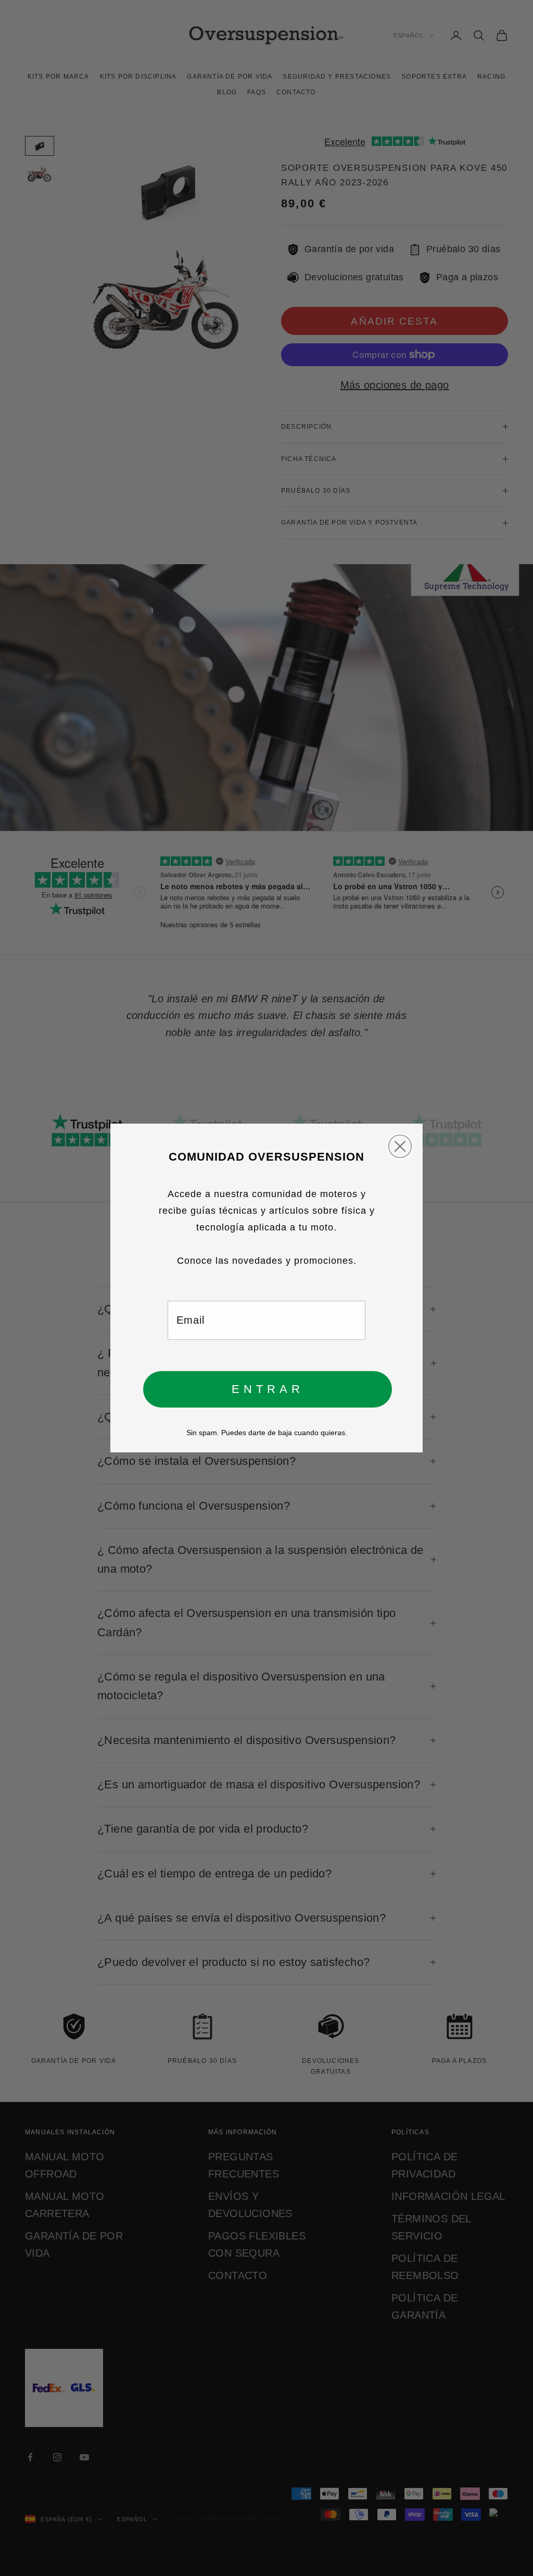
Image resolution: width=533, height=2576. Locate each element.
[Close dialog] (400, 1146)
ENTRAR (268, 1389)
